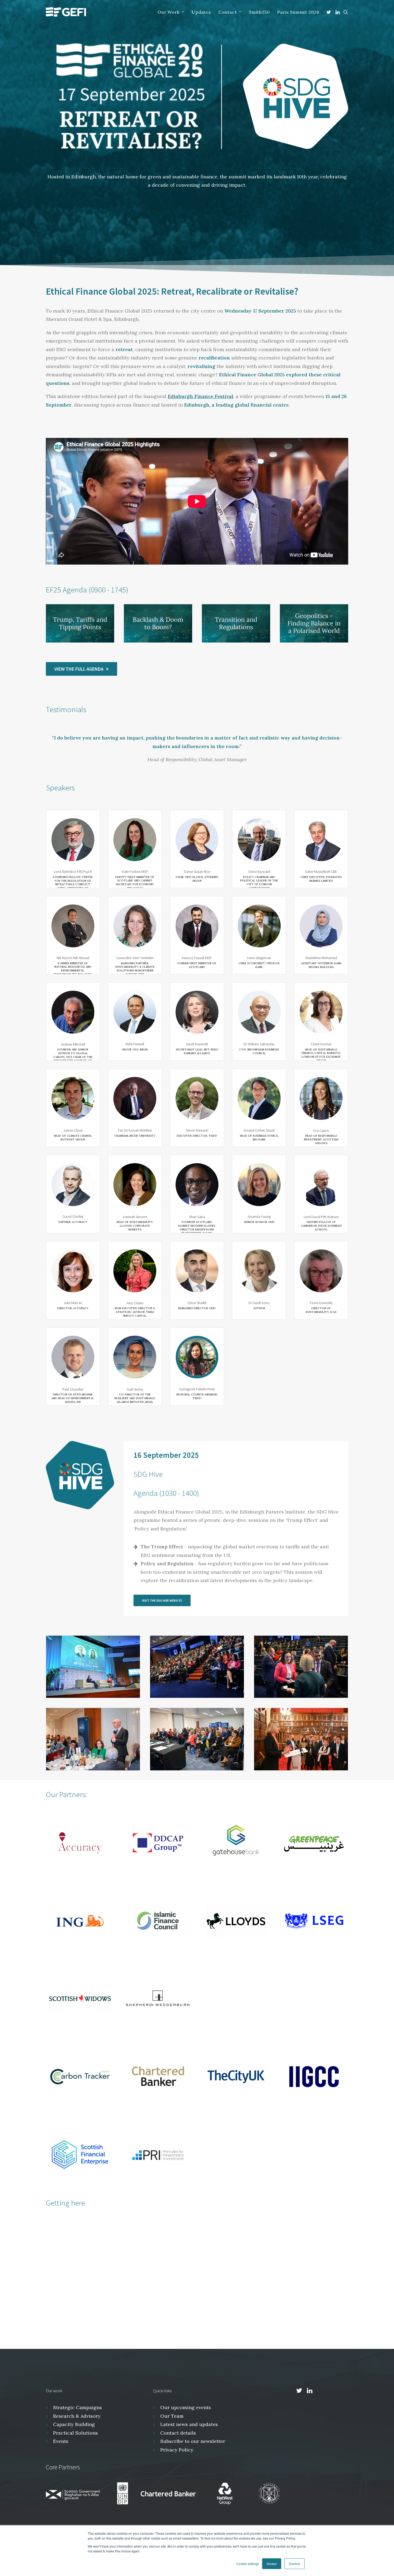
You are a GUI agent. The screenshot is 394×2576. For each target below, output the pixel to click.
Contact (228, 12)
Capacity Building (74, 2433)
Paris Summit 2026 (298, 12)
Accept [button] (272, 2564)
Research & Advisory (77, 2424)
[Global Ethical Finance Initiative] (66, 12)
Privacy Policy (177, 2458)
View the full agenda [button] (79, 669)
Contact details (178, 2441)
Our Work (168, 12)
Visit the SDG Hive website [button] (162, 1609)
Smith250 (259, 12)
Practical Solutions (75, 2441)
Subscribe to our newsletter (193, 2450)
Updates (201, 12)
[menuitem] (171, 12)
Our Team (172, 2424)
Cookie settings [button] (248, 2564)
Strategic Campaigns (77, 2416)
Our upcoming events (186, 2416)
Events (61, 2450)
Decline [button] (295, 2564)
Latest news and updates (189, 2433)
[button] (330, 12)
